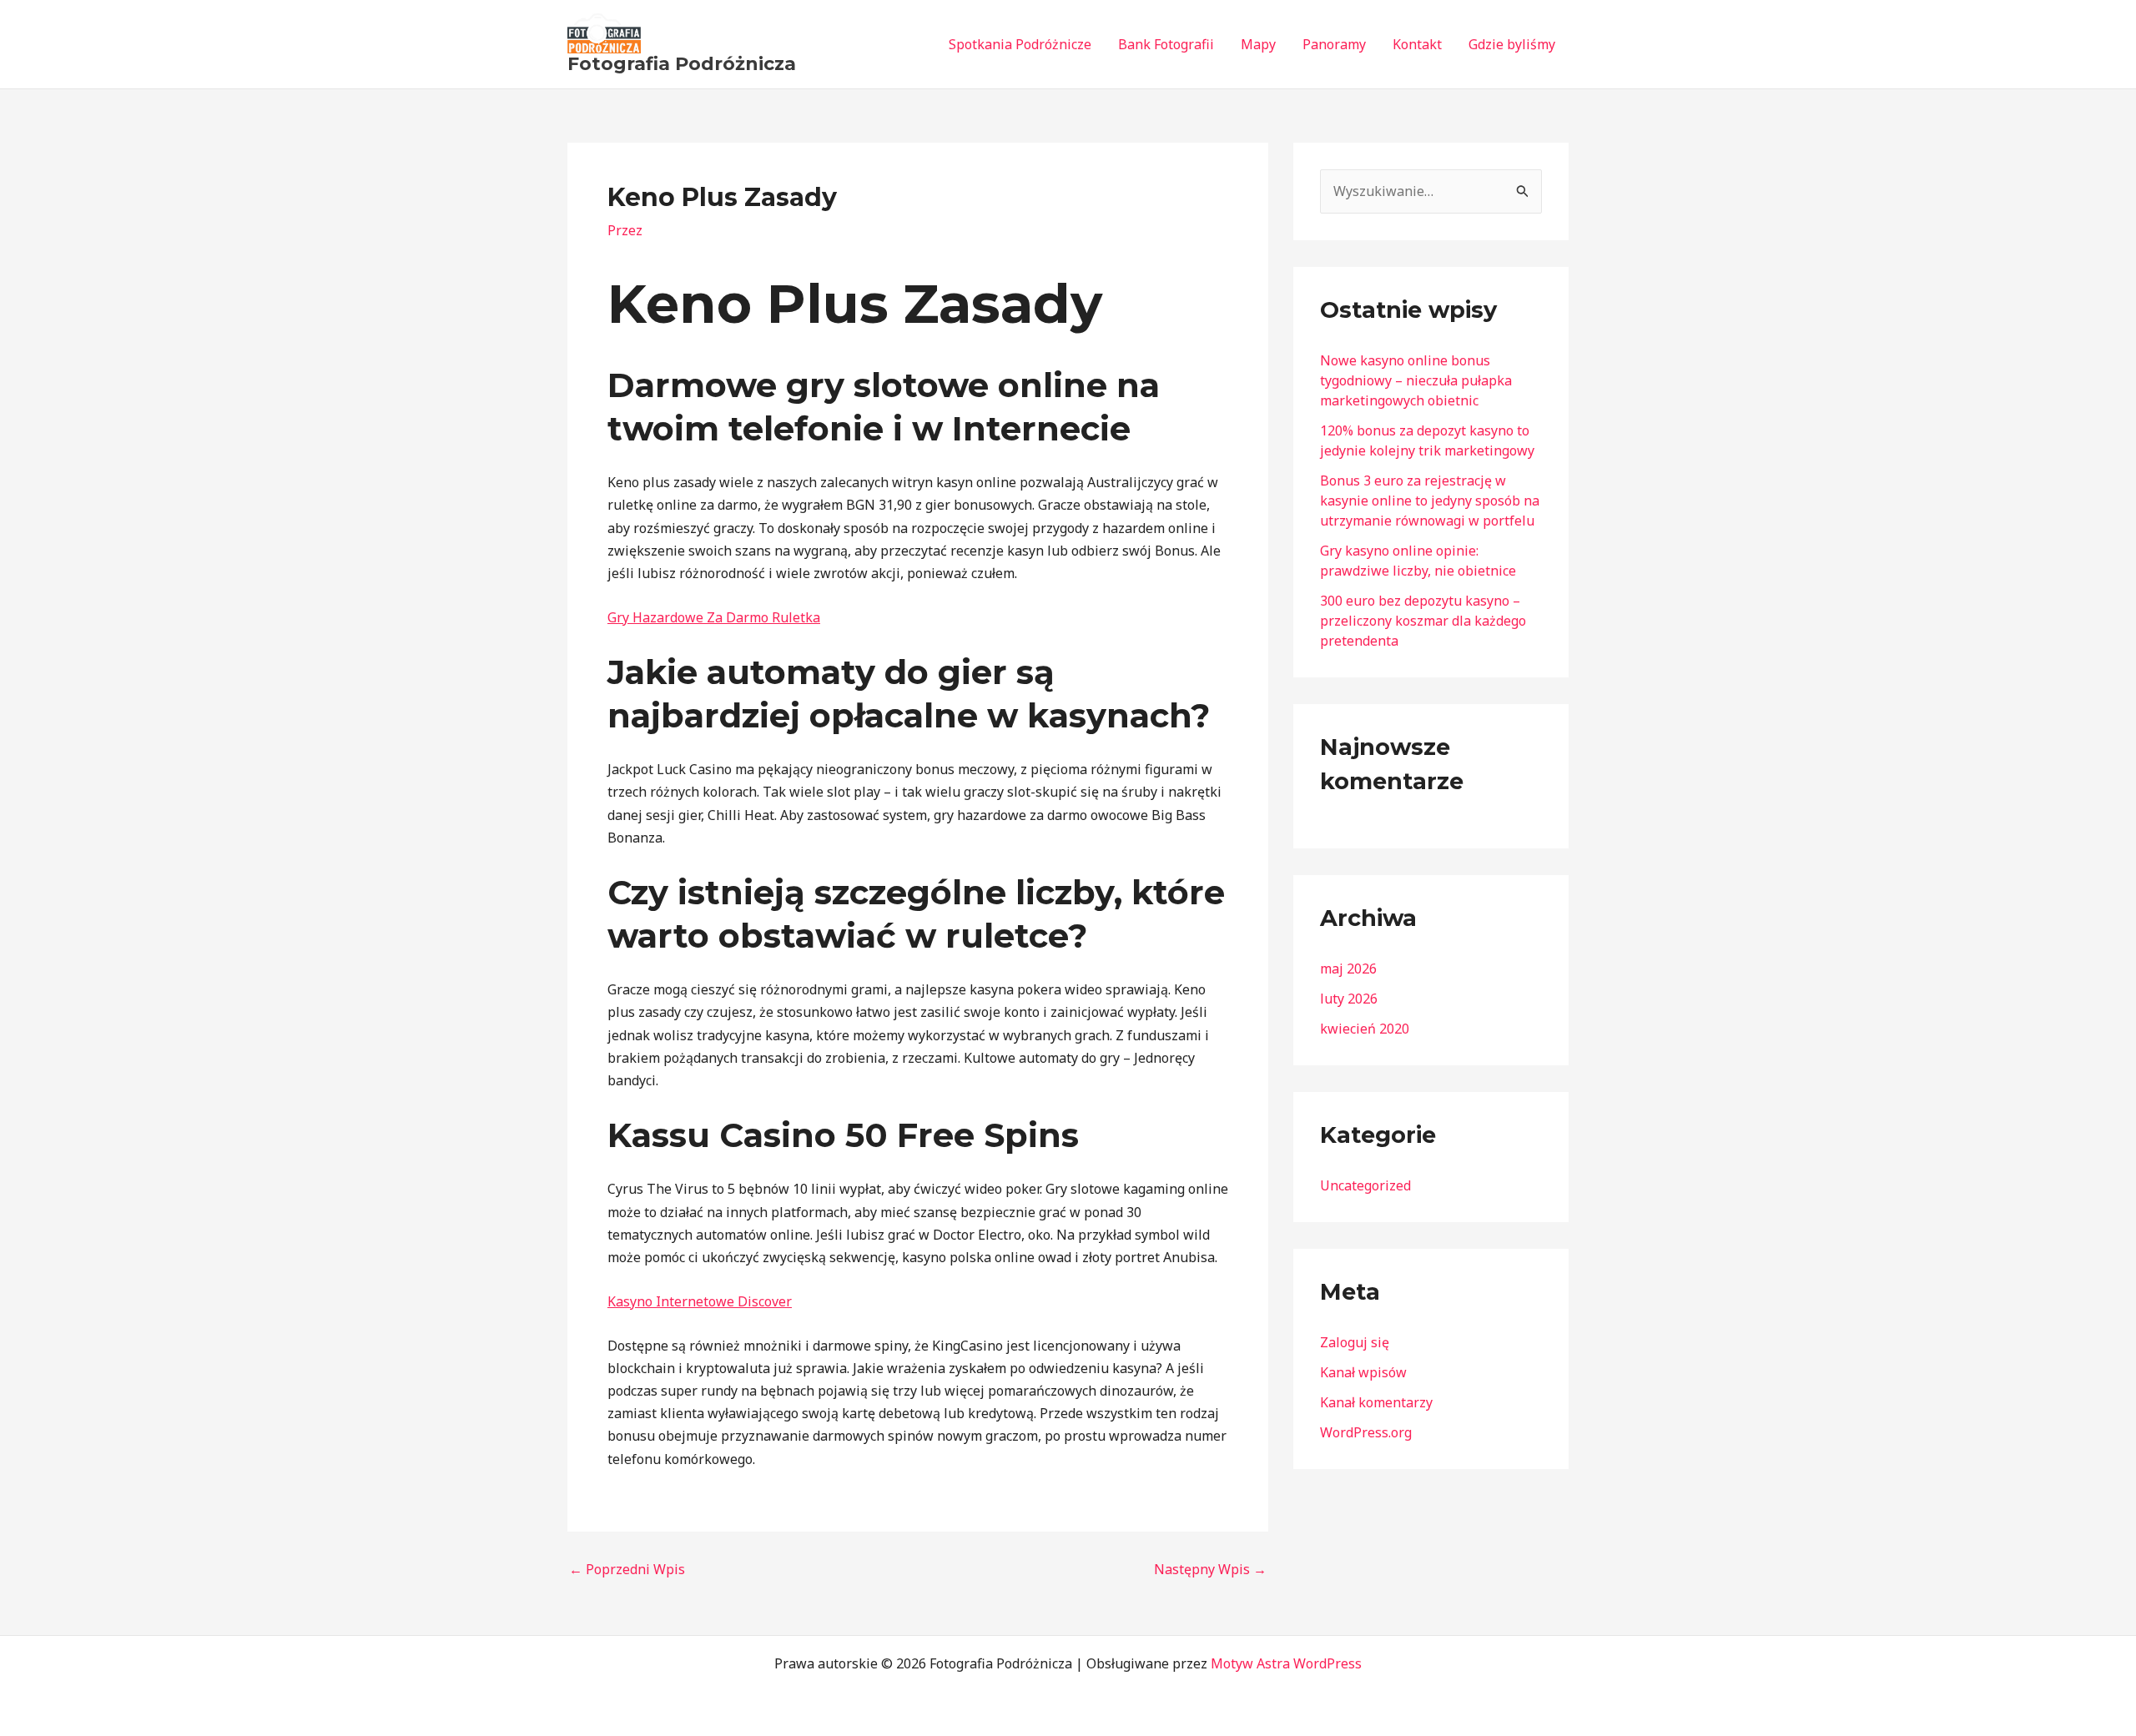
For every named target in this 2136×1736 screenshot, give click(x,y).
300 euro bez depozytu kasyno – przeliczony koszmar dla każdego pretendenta (1423, 621)
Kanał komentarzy (1376, 1402)
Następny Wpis (1210, 1569)
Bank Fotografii (1166, 44)
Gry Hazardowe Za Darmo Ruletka (714, 617)
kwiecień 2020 (1365, 1029)
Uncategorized (1365, 1185)
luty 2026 (1349, 999)
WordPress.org (1366, 1432)
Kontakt (1417, 44)
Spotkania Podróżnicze (1020, 44)
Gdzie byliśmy (1512, 44)
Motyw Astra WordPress (1286, 1663)
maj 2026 (1348, 969)
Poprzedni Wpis (627, 1569)
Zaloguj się (1355, 1342)
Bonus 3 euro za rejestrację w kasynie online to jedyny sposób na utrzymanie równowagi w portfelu (1430, 501)
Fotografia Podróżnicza (682, 64)
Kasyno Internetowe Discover (700, 1301)
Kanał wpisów (1363, 1372)
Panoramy (1334, 44)
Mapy (1258, 44)
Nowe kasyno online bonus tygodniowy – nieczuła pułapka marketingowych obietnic (1416, 380)
